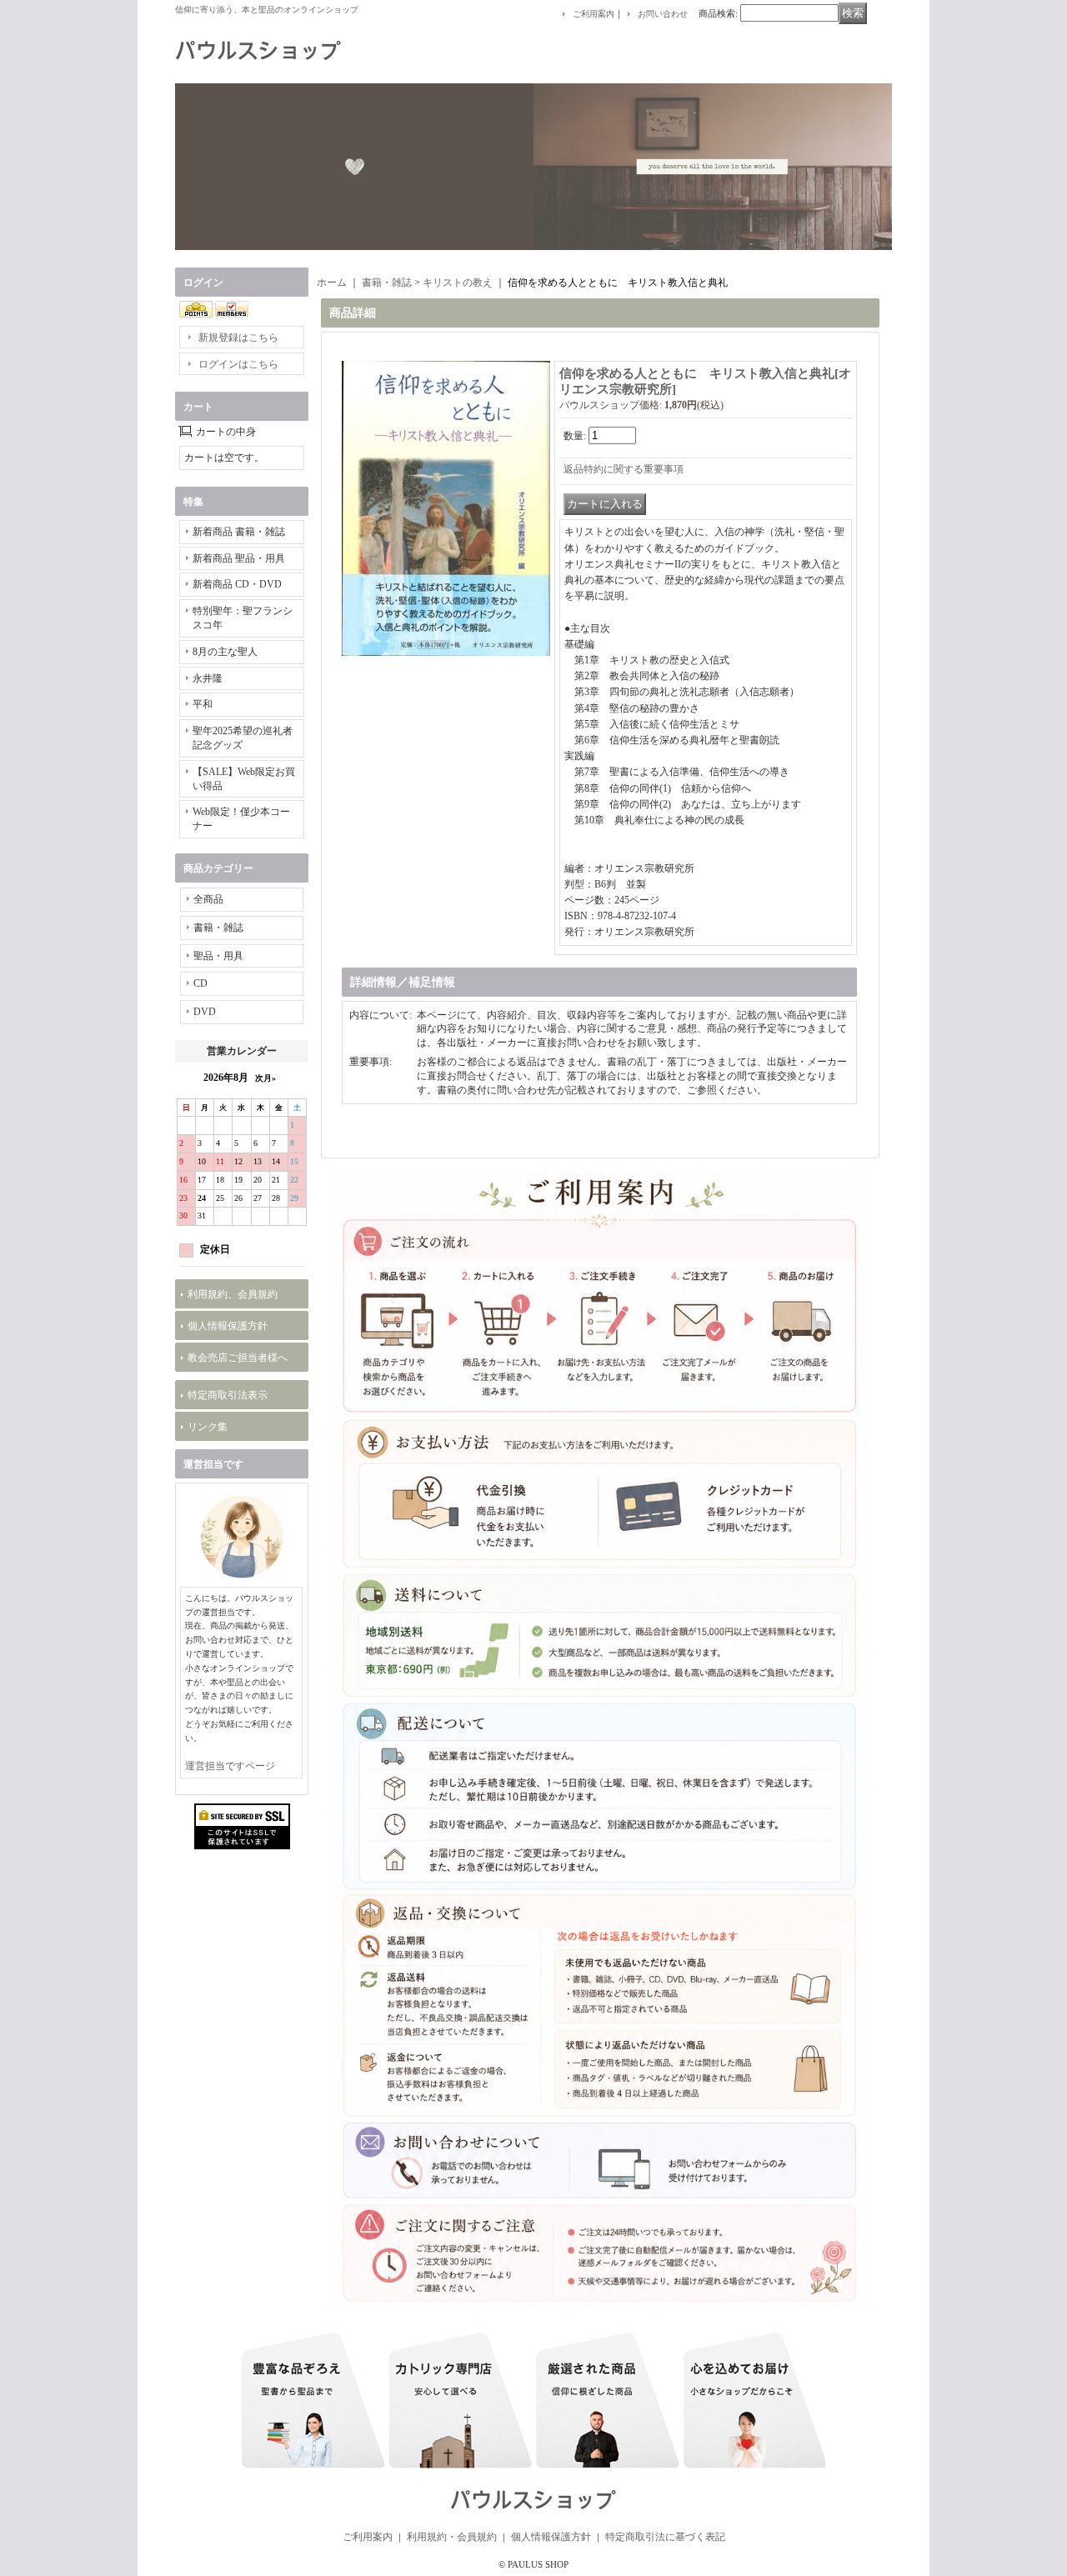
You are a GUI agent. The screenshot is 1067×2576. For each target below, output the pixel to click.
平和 (203, 704)
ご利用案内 (594, 14)
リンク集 (208, 1427)
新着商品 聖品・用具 (239, 558)
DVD (205, 1012)
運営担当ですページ (230, 1766)
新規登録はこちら (238, 338)
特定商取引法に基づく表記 (665, 2537)
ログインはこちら (238, 364)
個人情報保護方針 (228, 1326)
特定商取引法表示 (228, 1395)
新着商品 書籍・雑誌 (239, 532)
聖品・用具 (218, 956)
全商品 (208, 899)
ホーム (332, 283)
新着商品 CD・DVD (237, 584)
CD (200, 983)
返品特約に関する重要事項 (624, 469)
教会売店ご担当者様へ (238, 1358)
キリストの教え (458, 283)
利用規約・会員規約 (452, 2537)
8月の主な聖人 (225, 652)
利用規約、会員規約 (233, 1294)
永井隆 (208, 678)
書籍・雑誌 (218, 928)
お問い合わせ (663, 14)
